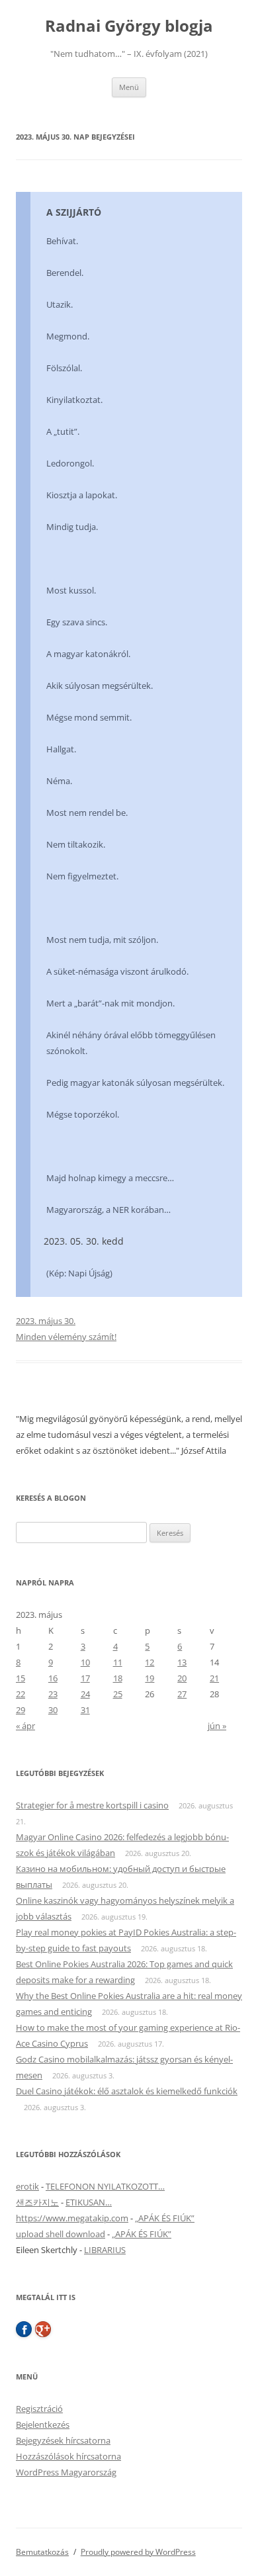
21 (214, 1678)
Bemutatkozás (42, 2552)
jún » (217, 1726)
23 (53, 1694)
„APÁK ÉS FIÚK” (165, 2218)
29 (21, 1710)
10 (85, 1662)
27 (182, 1694)
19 (150, 1678)
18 (118, 1678)
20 (182, 1678)
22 (21, 1694)
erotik (27, 2186)
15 (21, 1678)
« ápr (25, 1726)
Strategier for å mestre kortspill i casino (92, 1805)
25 (118, 1694)
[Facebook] (24, 2329)
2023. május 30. (46, 1321)
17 (85, 1678)
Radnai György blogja (129, 26)
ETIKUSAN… (89, 2202)
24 (85, 1694)
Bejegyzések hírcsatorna (63, 2440)
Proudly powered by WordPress (138, 2552)
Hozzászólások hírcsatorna (68, 2456)
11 (118, 1662)
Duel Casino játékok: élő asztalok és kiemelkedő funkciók (127, 2091)
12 (150, 1662)
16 (53, 1678)
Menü (129, 87)
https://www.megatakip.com (72, 2218)
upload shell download (61, 2234)
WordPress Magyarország (66, 2472)
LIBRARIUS (105, 2250)
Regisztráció (39, 2409)
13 (182, 1662)
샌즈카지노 (37, 2202)
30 (53, 1710)
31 (85, 1710)
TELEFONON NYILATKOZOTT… (105, 2186)
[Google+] (43, 2329)
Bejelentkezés (43, 2424)
